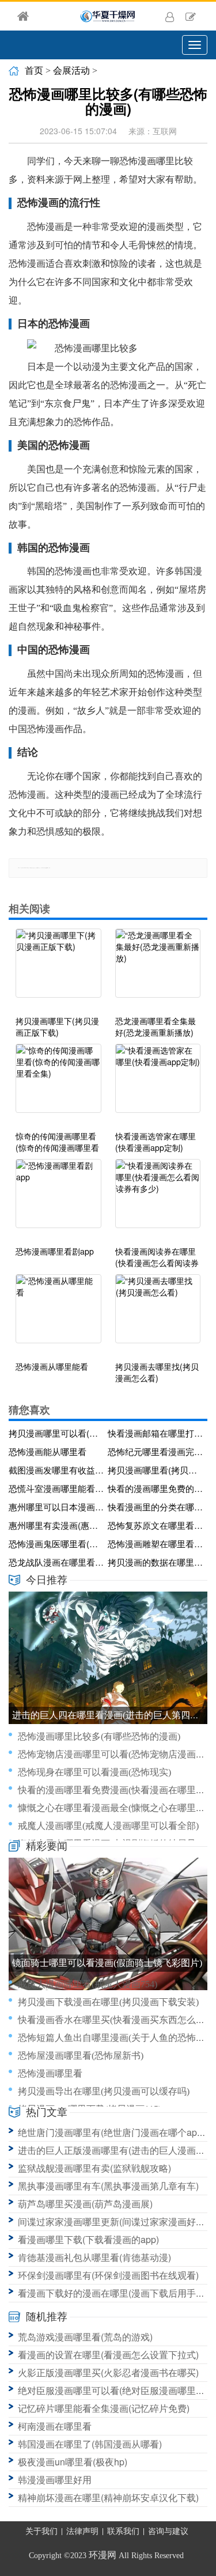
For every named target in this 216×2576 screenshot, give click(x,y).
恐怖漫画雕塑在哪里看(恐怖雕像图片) (156, 1543)
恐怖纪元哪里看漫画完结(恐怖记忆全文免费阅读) (156, 1451)
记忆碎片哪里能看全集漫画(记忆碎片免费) (104, 2408)
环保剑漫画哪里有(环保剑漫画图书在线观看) (108, 2275)
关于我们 (41, 2531)
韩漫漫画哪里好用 (55, 2480)
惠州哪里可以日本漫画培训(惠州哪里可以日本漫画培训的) (56, 1507)
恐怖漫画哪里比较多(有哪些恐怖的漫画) (99, 1736)
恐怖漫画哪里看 (50, 2073)
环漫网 (103, 2555)
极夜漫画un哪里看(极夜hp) (73, 2462)
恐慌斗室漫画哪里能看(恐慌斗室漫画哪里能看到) (56, 1488)
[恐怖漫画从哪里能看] (58, 1314)
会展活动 (71, 71)
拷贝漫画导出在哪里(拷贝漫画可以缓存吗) (104, 2091)
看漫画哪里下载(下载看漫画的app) (88, 2239)
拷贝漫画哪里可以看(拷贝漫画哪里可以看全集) (56, 1433)
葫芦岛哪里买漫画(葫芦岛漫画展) (85, 2204)
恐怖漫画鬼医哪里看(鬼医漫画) (56, 1543)
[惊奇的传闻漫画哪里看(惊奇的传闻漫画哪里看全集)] (58, 1084)
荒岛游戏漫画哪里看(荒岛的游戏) (85, 2337)
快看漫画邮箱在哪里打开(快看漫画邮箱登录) (156, 1433)
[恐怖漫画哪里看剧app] (58, 1199)
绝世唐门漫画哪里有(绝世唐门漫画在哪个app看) (116, 2132)
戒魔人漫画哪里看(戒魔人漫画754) (88, 1984)
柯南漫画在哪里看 (55, 2426)
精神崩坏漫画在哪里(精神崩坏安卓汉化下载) (108, 2497)
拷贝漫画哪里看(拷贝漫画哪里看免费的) (156, 1470)
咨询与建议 (168, 2531)
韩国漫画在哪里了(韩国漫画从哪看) (90, 2444)
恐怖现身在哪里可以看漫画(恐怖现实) (94, 1772)
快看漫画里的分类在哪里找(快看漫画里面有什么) (156, 1507)
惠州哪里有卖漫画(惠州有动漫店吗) (56, 1525)
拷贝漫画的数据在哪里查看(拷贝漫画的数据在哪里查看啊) (156, 1562)
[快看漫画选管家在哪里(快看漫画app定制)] (158, 1084)
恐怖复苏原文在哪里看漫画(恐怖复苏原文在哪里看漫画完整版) (156, 1525)
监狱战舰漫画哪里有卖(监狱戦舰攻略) (94, 2168)
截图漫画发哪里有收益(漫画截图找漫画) (56, 1470)
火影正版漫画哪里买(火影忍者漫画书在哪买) (108, 2372)
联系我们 (123, 2531)
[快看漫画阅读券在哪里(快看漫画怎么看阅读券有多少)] (158, 1199)
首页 (34, 71)
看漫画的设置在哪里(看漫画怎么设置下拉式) (108, 2355)
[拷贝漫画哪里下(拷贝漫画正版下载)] (58, 969)
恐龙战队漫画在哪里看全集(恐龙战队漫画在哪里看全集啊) (56, 1562)
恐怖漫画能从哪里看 (48, 1451)
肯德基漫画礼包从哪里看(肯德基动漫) (94, 2257)
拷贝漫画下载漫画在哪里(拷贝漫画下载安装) (108, 2002)
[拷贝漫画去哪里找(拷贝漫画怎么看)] (158, 1314)
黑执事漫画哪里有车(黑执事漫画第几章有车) (108, 2186)
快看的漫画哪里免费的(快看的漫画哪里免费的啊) (156, 1488)
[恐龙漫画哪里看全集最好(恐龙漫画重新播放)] (158, 969)
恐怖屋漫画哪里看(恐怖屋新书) (81, 2056)
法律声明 (82, 2531)
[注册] (191, 16)
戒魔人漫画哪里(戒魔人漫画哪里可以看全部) (108, 1826)
